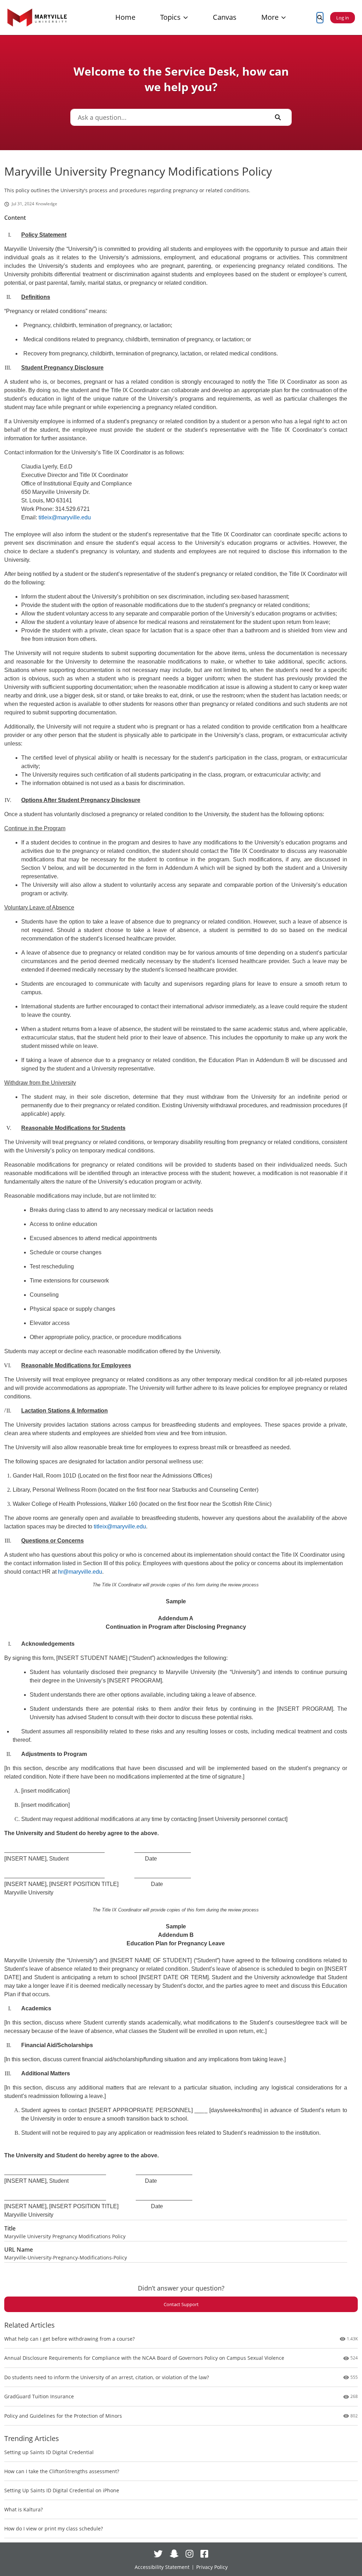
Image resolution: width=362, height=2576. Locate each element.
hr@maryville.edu (80, 1572)
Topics (170, 17)
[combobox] (168, 117)
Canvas (225, 17)
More (270, 17)
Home (125, 17)
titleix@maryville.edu (65, 517)
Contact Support (181, 2304)
